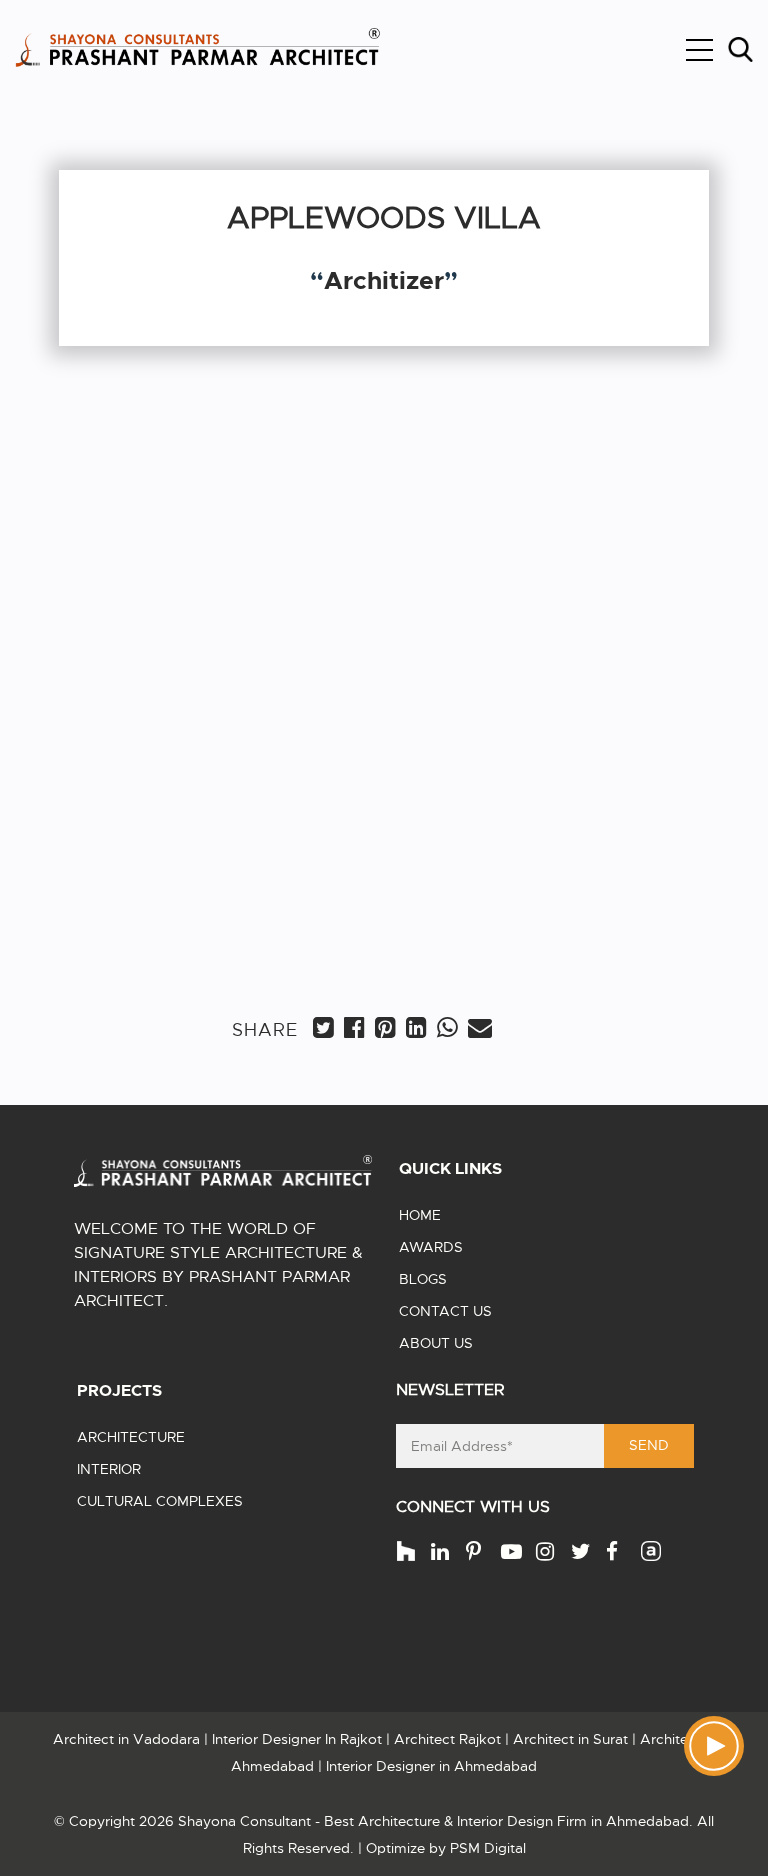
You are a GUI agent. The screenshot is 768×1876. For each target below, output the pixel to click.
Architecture (131, 1437)
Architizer (384, 281)
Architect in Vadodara (126, 1739)
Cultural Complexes (160, 1501)
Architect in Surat (570, 1739)
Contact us (445, 1311)
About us (436, 1343)
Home (420, 1215)
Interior (109, 1469)
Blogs (423, 1279)
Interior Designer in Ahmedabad (431, 1766)
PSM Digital (488, 1848)
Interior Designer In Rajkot (297, 1739)
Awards (431, 1247)
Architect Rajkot (447, 1739)
